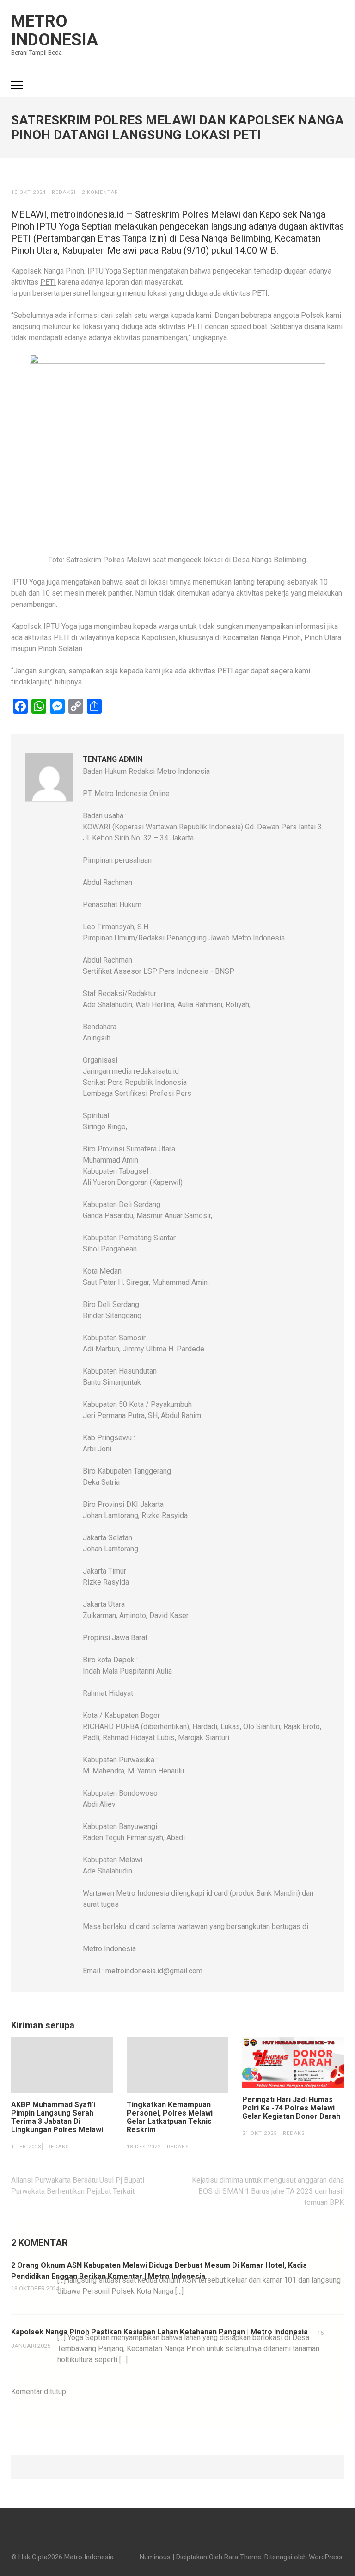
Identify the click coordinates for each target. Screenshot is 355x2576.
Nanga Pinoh (64, 271)
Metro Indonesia (55, 31)
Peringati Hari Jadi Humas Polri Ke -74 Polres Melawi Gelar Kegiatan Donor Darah (291, 2108)
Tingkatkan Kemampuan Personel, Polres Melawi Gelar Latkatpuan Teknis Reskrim (170, 2117)
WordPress (326, 2557)
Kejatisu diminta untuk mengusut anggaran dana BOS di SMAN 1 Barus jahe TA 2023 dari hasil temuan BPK (268, 2191)
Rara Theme (243, 2557)
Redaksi (64, 192)
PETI (48, 282)
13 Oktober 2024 (35, 2288)
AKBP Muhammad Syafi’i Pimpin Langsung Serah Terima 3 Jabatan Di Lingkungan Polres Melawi (57, 2117)
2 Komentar (100, 192)
